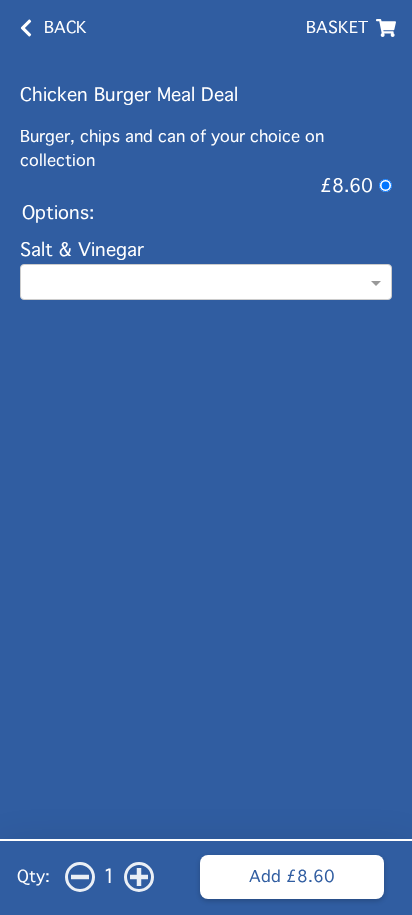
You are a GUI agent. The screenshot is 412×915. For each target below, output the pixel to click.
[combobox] (206, 283)
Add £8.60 (292, 876)
